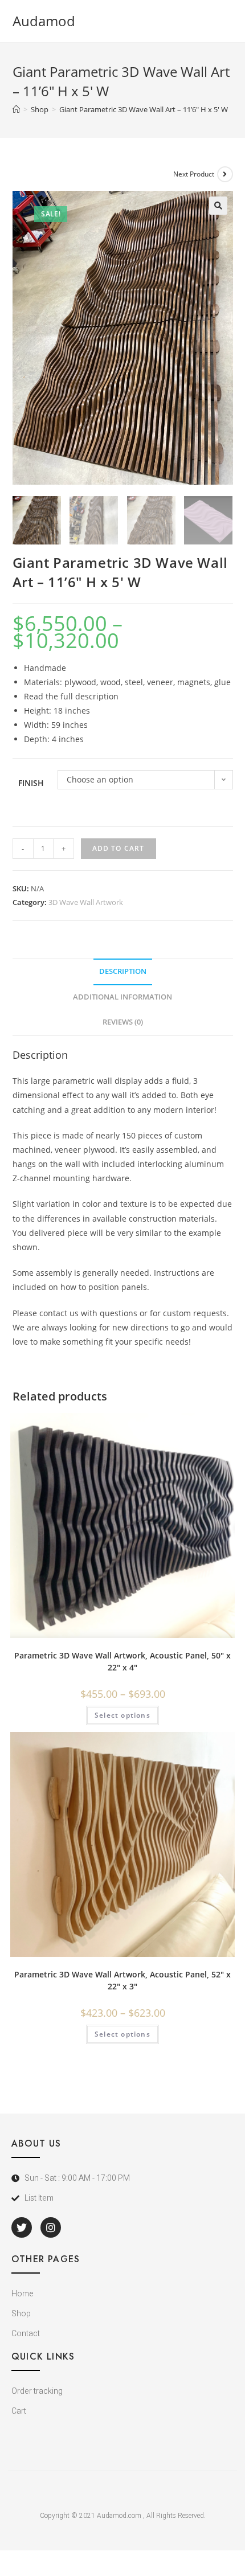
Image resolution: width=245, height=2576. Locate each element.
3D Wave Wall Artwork (86, 902)
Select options (122, 1715)
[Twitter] (22, 2227)
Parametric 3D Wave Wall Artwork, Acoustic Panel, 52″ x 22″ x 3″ (122, 1980)
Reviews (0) (123, 1022)
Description (123, 971)
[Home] (16, 109)
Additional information (122, 997)
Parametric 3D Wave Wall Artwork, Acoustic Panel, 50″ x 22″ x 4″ (122, 1661)
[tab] (123, 972)
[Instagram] (51, 2227)
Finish (31, 783)
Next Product (194, 174)
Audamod (44, 21)
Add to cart (119, 848)
